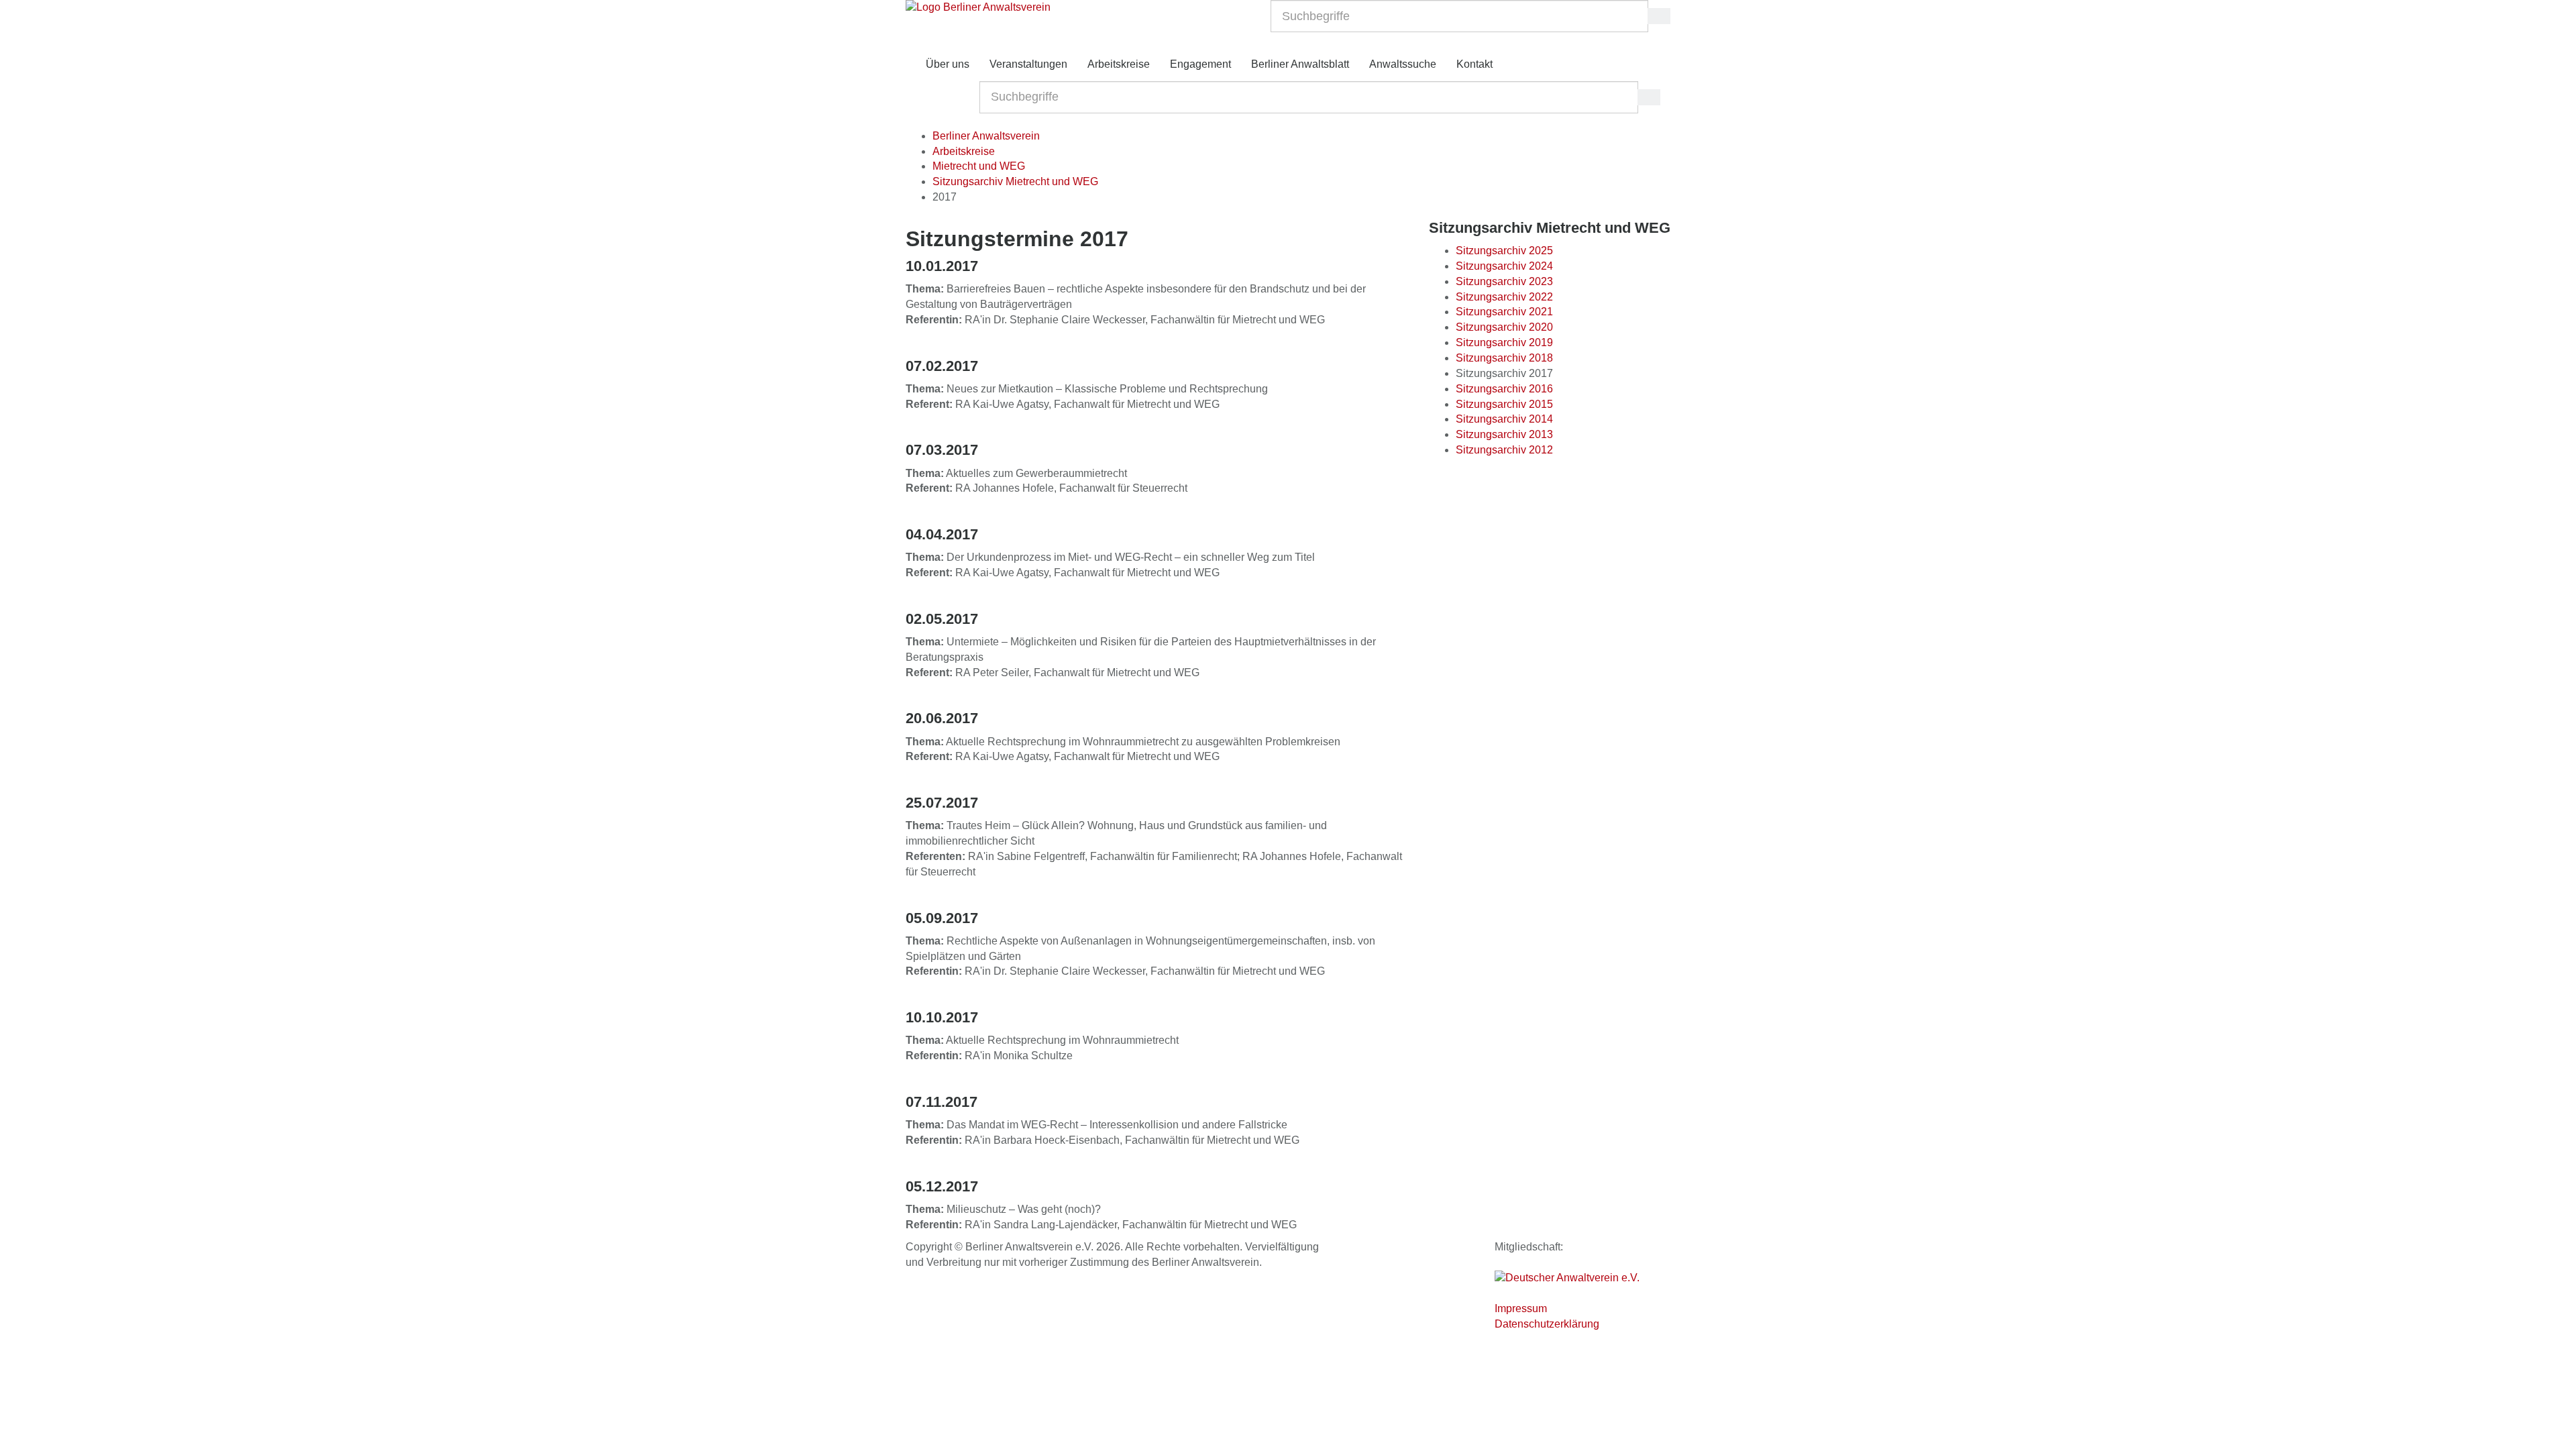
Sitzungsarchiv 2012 (1504, 450)
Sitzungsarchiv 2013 (1504, 434)
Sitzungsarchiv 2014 (1504, 419)
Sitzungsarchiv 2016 (1504, 389)
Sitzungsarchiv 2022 (1504, 297)
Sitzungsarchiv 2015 (1504, 404)
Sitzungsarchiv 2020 (1504, 327)
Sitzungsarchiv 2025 (1504, 251)
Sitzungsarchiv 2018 (1504, 358)
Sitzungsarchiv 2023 (1504, 281)
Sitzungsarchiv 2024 (1504, 266)
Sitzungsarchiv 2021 (1504, 312)
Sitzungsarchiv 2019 (1504, 342)
